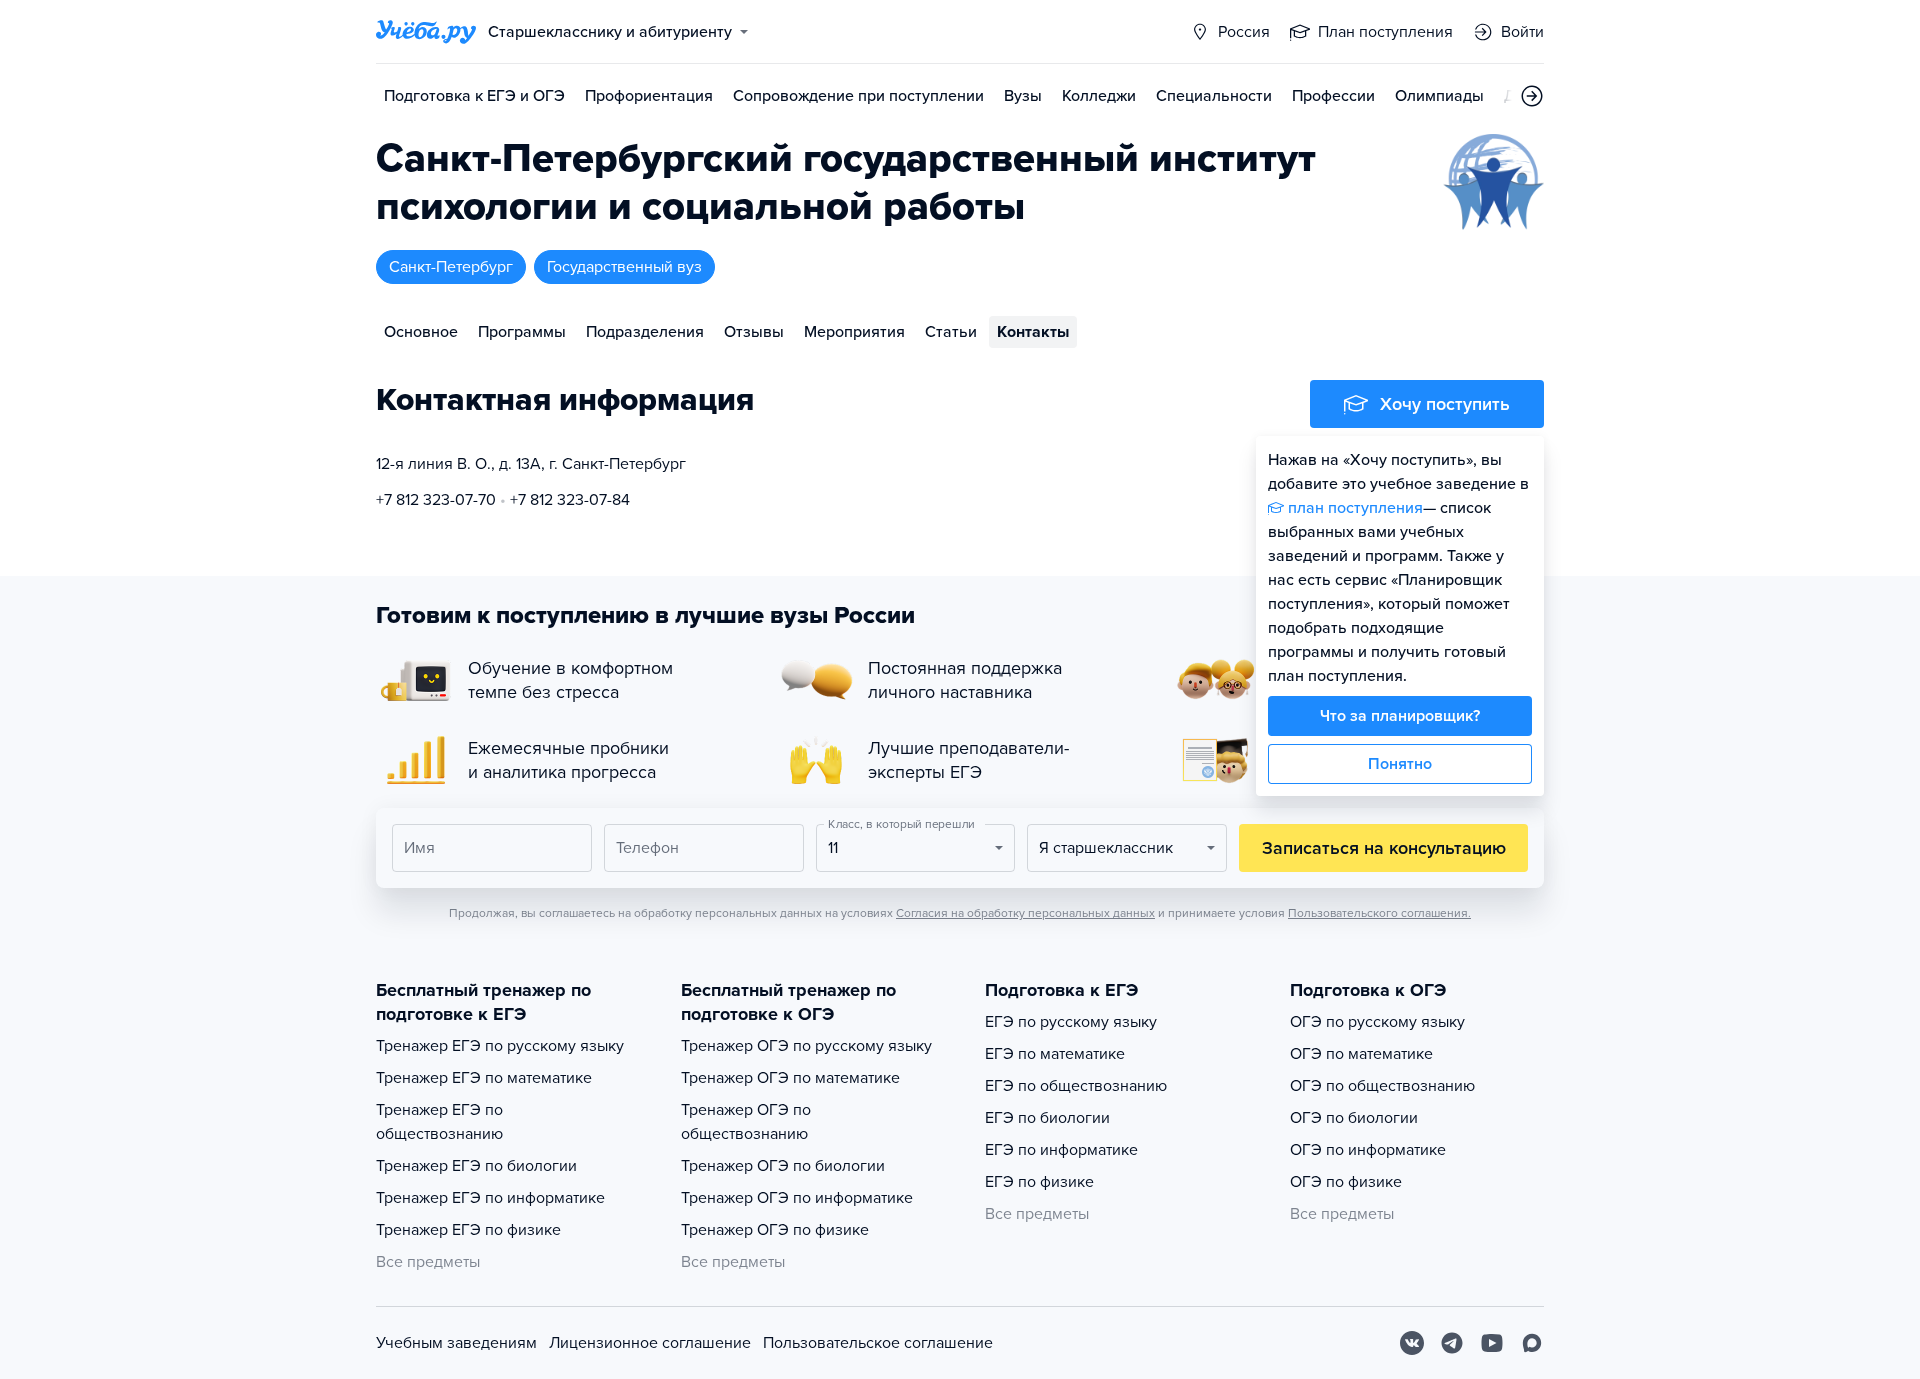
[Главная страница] (426, 32)
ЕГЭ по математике (1055, 1054)
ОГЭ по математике (1361, 1054)
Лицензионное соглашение (650, 1343)
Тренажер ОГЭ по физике (775, 1230)
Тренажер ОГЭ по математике (790, 1078)
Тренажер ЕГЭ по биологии (476, 1166)
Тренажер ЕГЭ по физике (468, 1230)
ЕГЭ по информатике (1061, 1150)
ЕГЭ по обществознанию (1076, 1086)
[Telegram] (1452, 1343)
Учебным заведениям (456, 1343)
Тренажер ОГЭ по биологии (783, 1166)
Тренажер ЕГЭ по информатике (490, 1198)
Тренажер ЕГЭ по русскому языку (500, 1046)
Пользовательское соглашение (878, 1343)
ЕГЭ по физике (1039, 1182)
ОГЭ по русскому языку (1377, 1022)
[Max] (1532, 1343)
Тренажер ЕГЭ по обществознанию (439, 1122)
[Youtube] (1492, 1343)
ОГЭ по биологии (1354, 1118)
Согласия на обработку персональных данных (1025, 913)
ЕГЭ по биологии (1047, 1118)
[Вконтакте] (1412, 1343)
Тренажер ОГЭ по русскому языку (806, 1046)
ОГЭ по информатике (1368, 1150)
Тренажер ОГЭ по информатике (797, 1198)
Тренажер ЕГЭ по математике (484, 1078)
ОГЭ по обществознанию (1382, 1086)
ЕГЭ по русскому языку (1071, 1022)
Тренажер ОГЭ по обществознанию (746, 1122)
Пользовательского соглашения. (1379, 913)
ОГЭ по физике (1346, 1182)
